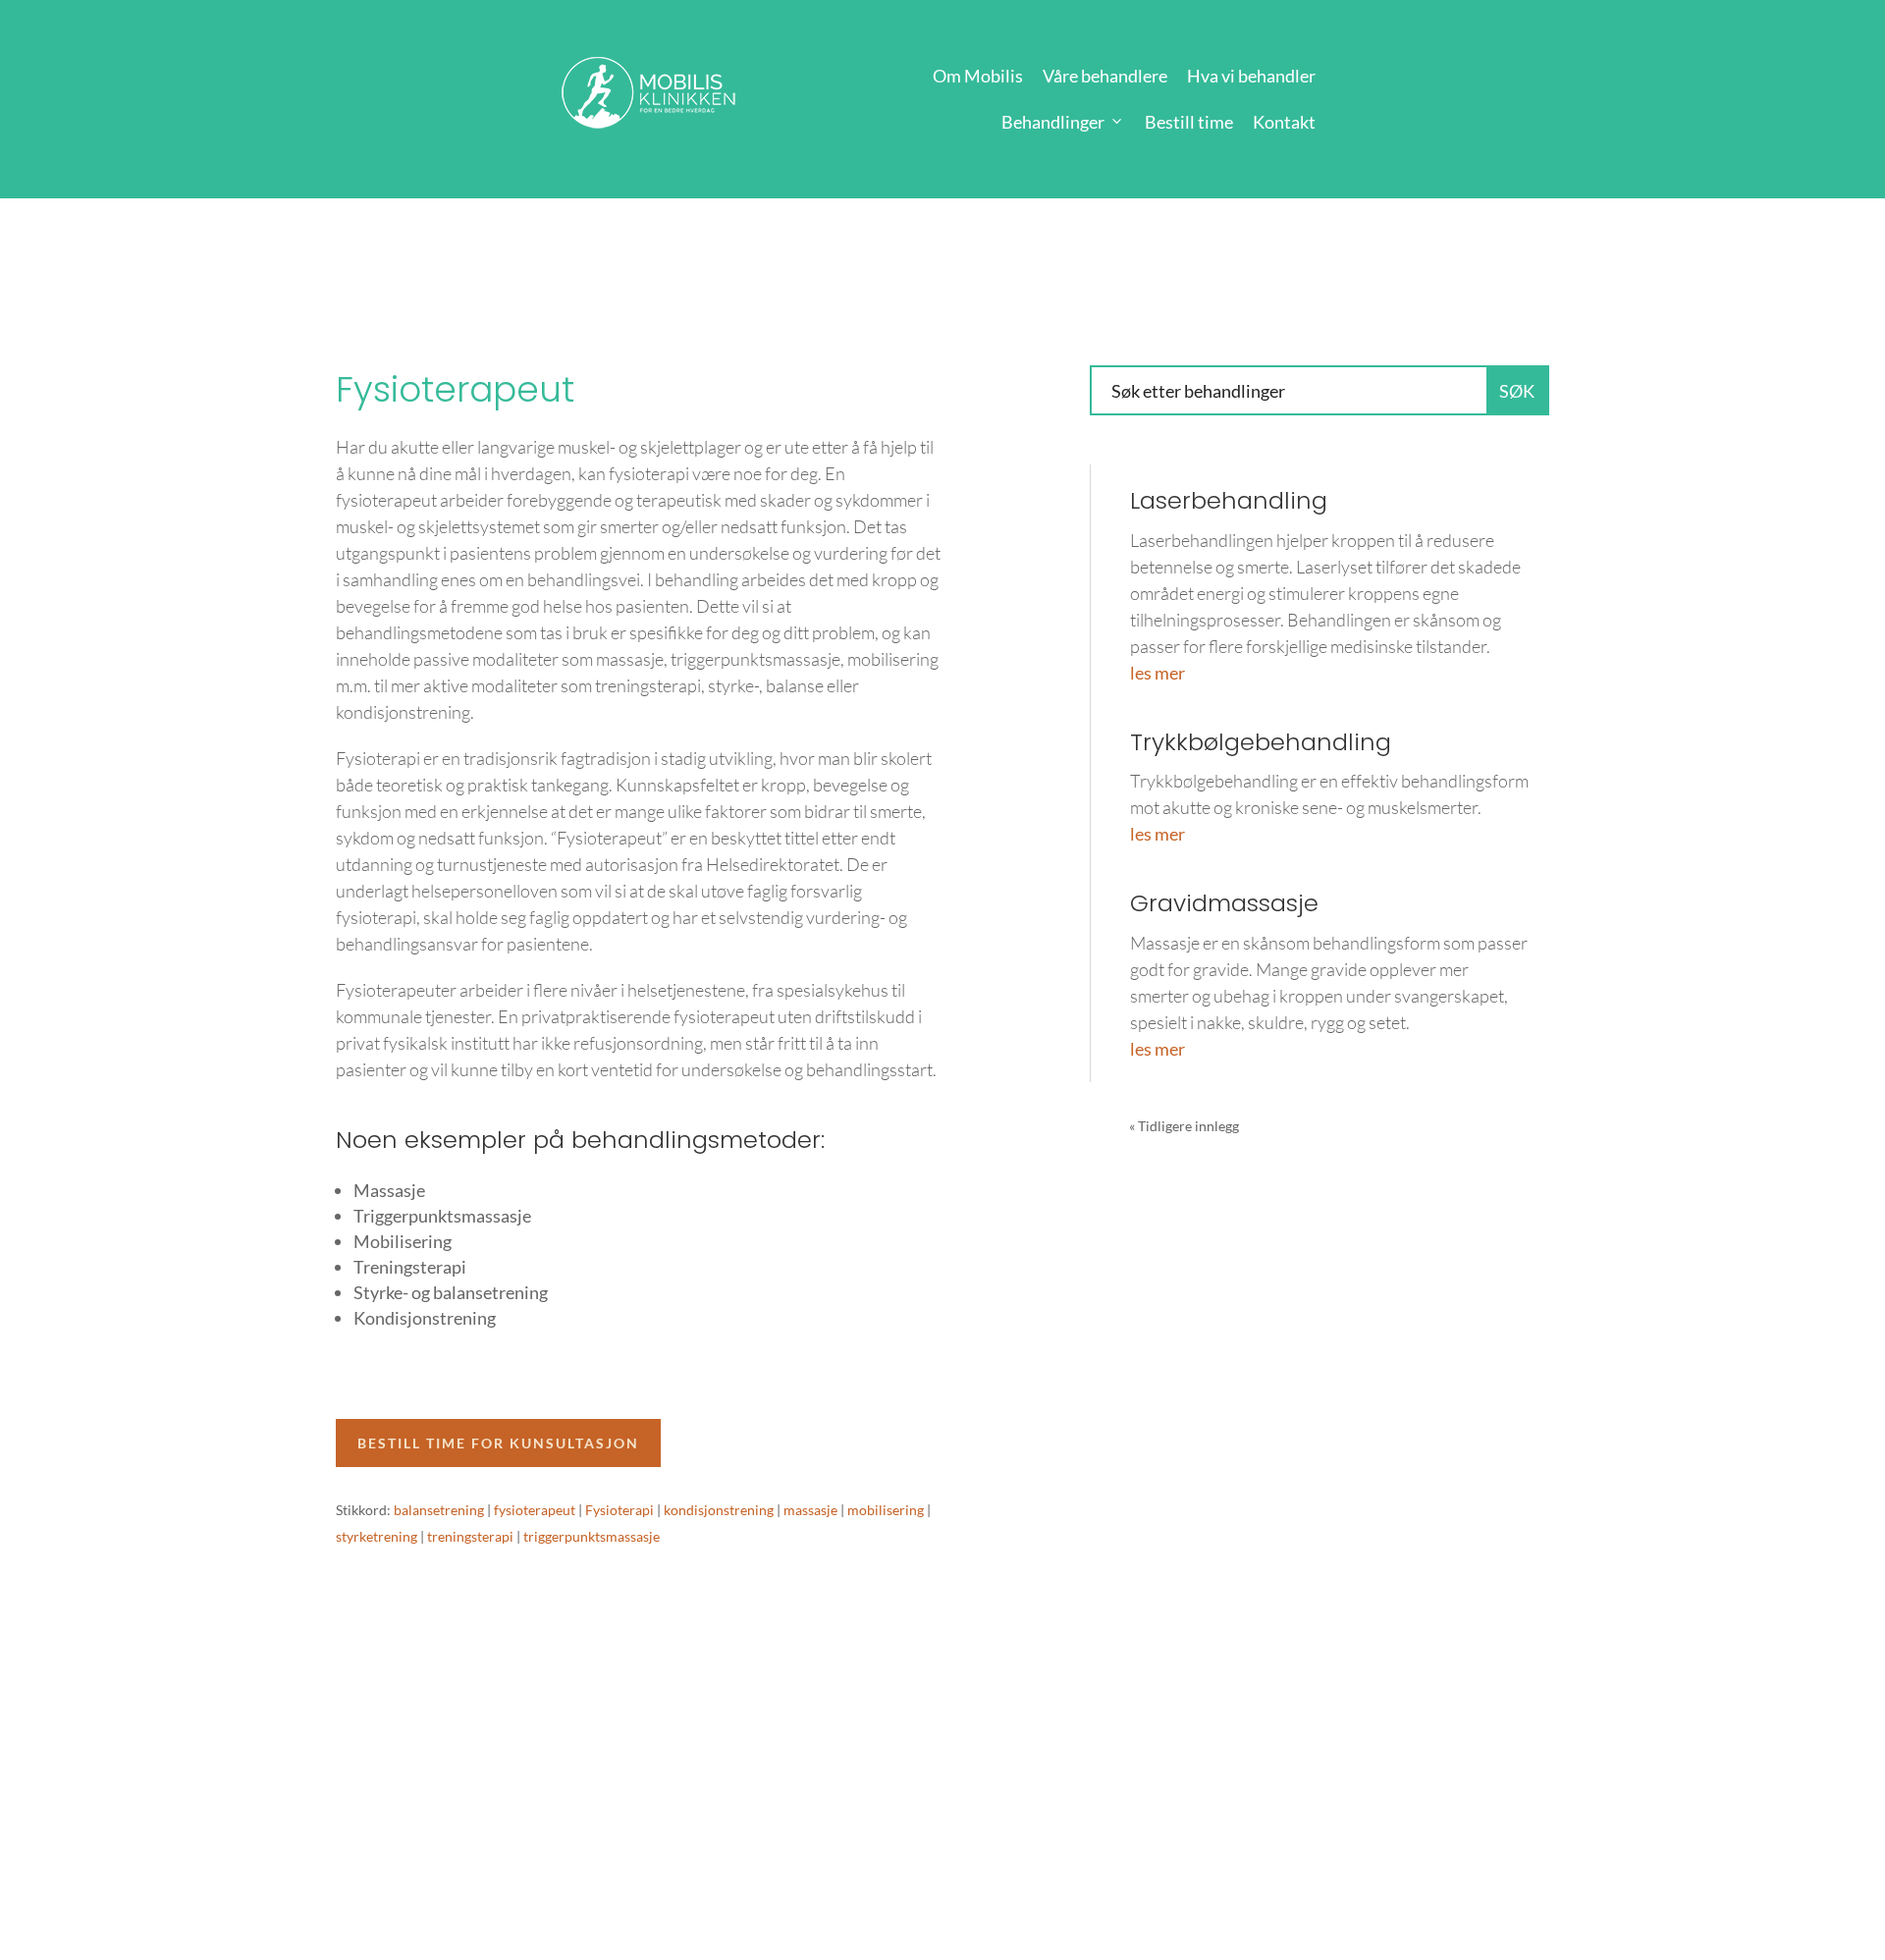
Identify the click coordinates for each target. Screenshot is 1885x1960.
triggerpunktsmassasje (592, 1536)
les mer (1158, 673)
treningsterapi (470, 1536)
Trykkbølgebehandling (1261, 742)
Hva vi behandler (1251, 76)
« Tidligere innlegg (1184, 1126)
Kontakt (1284, 122)
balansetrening (439, 1510)
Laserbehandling (1229, 500)
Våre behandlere (1105, 76)
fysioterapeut (535, 1510)
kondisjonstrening (719, 1510)
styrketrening (377, 1536)
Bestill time (1189, 122)
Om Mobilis (978, 76)
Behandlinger (1053, 122)
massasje (810, 1510)
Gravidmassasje (1224, 903)
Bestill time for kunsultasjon (498, 1443)
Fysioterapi (619, 1510)
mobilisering (886, 1510)
